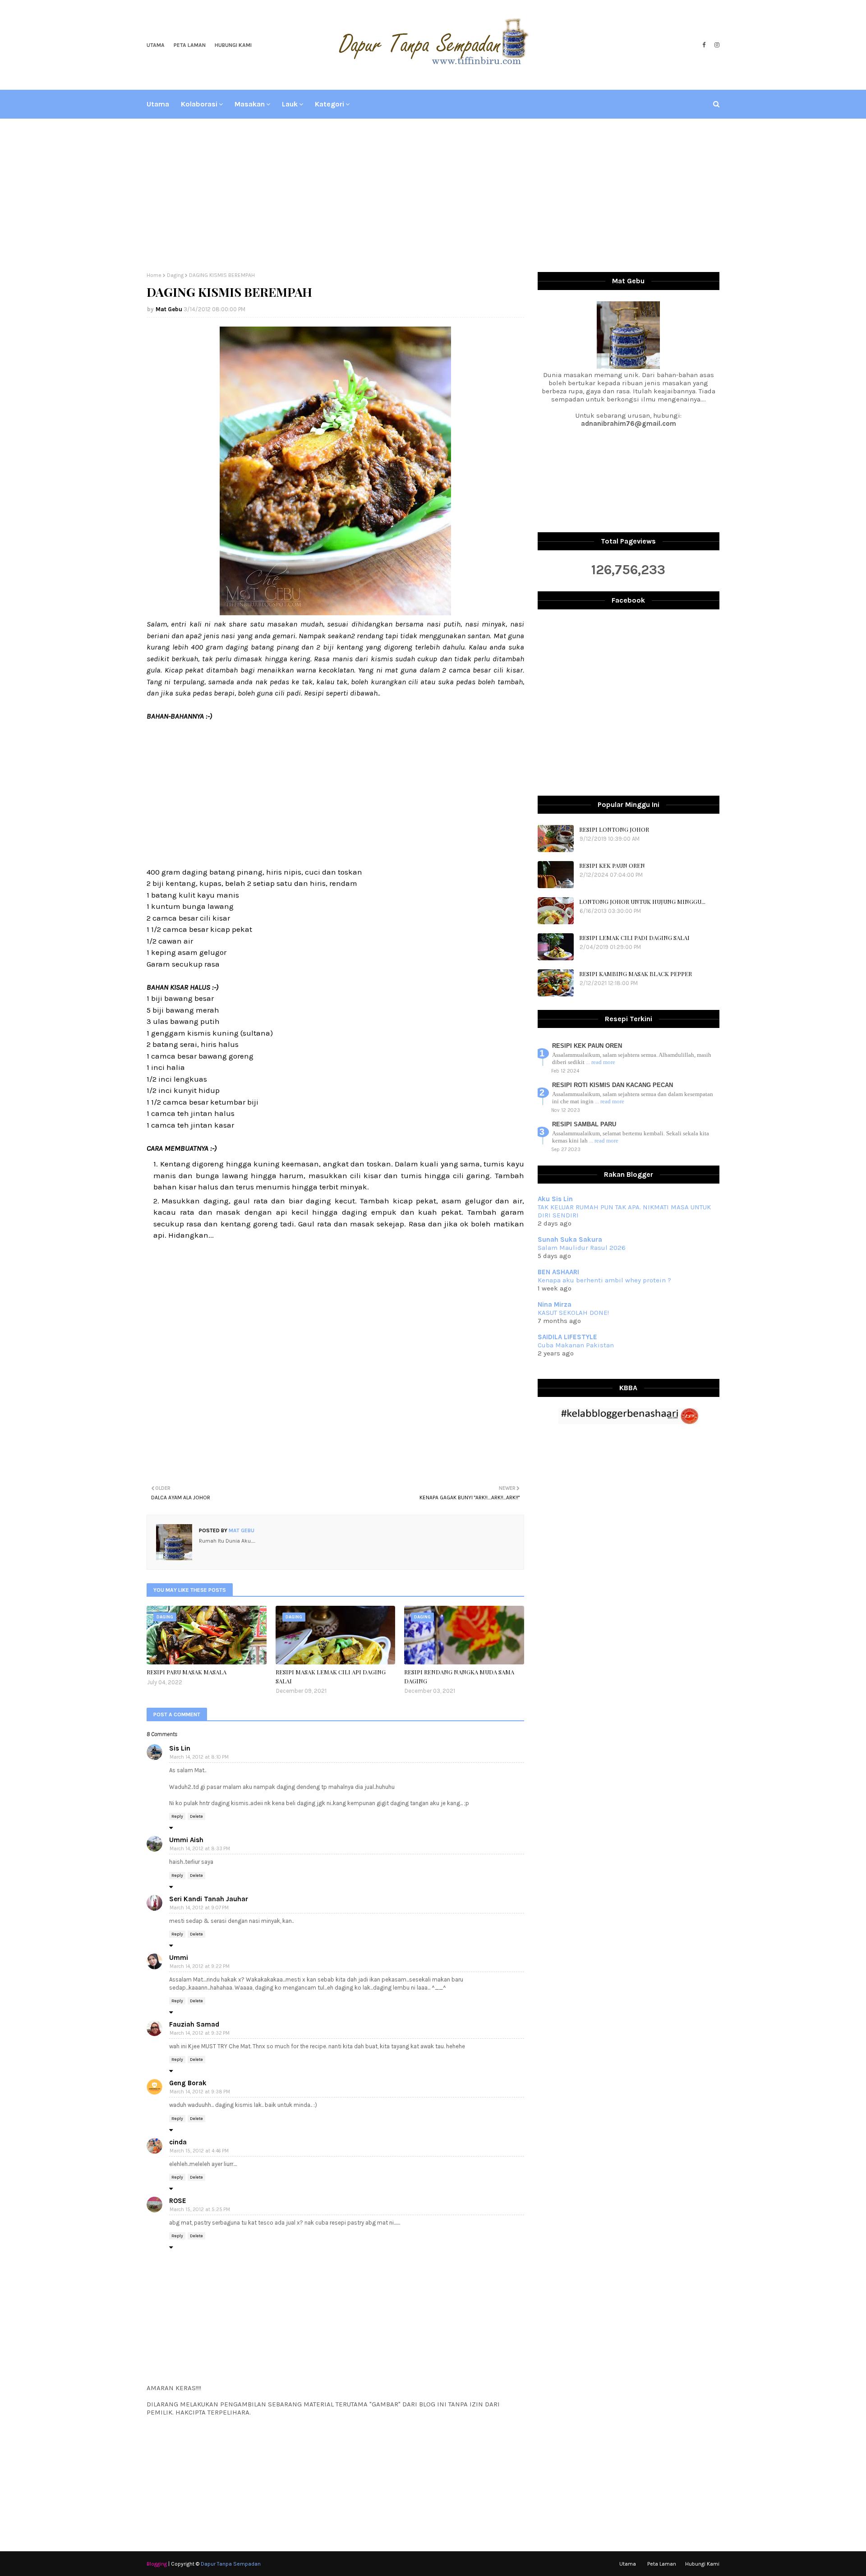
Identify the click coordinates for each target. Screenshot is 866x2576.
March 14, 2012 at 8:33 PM (200, 1849)
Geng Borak (188, 2083)
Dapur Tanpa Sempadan (231, 2564)
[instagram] (716, 45)
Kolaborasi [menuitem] (199, 104)
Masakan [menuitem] (250, 104)
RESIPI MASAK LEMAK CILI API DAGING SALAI (331, 1676)
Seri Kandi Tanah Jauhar (209, 1899)
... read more (601, 1062)
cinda (178, 2142)
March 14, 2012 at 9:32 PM (200, 2033)
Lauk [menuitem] (290, 104)
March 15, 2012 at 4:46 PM (199, 2151)
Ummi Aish (186, 1840)
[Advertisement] (433, 195)
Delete (196, 1816)
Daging (175, 275)
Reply (177, 1816)
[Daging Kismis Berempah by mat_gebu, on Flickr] (335, 613)
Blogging (157, 2564)
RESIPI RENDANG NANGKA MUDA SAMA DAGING (459, 1676)
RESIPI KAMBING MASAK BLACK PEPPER (636, 974)
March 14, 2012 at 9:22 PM (200, 1966)
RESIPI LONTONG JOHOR (614, 829)
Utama (156, 45)
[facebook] (704, 45)
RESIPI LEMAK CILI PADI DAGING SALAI (634, 938)
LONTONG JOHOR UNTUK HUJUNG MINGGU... (642, 901)
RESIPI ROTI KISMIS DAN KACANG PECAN (613, 1085)
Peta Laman (190, 45)
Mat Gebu (169, 309)
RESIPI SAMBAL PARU (584, 1124)
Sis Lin (180, 1748)
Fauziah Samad (194, 2024)
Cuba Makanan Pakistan (576, 1345)
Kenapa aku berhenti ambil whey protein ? (604, 1280)
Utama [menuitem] (158, 104)
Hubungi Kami (233, 45)
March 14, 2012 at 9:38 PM (200, 2092)
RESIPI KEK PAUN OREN (612, 865)
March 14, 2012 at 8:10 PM (199, 1757)
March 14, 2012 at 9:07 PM (199, 1908)
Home (154, 275)
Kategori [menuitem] (329, 104)
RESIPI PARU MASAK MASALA (187, 1672)
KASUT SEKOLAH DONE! (573, 1313)
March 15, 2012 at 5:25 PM (200, 2210)
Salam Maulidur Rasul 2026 (582, 1248)
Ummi (179, 1958)
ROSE (178, 2201)
